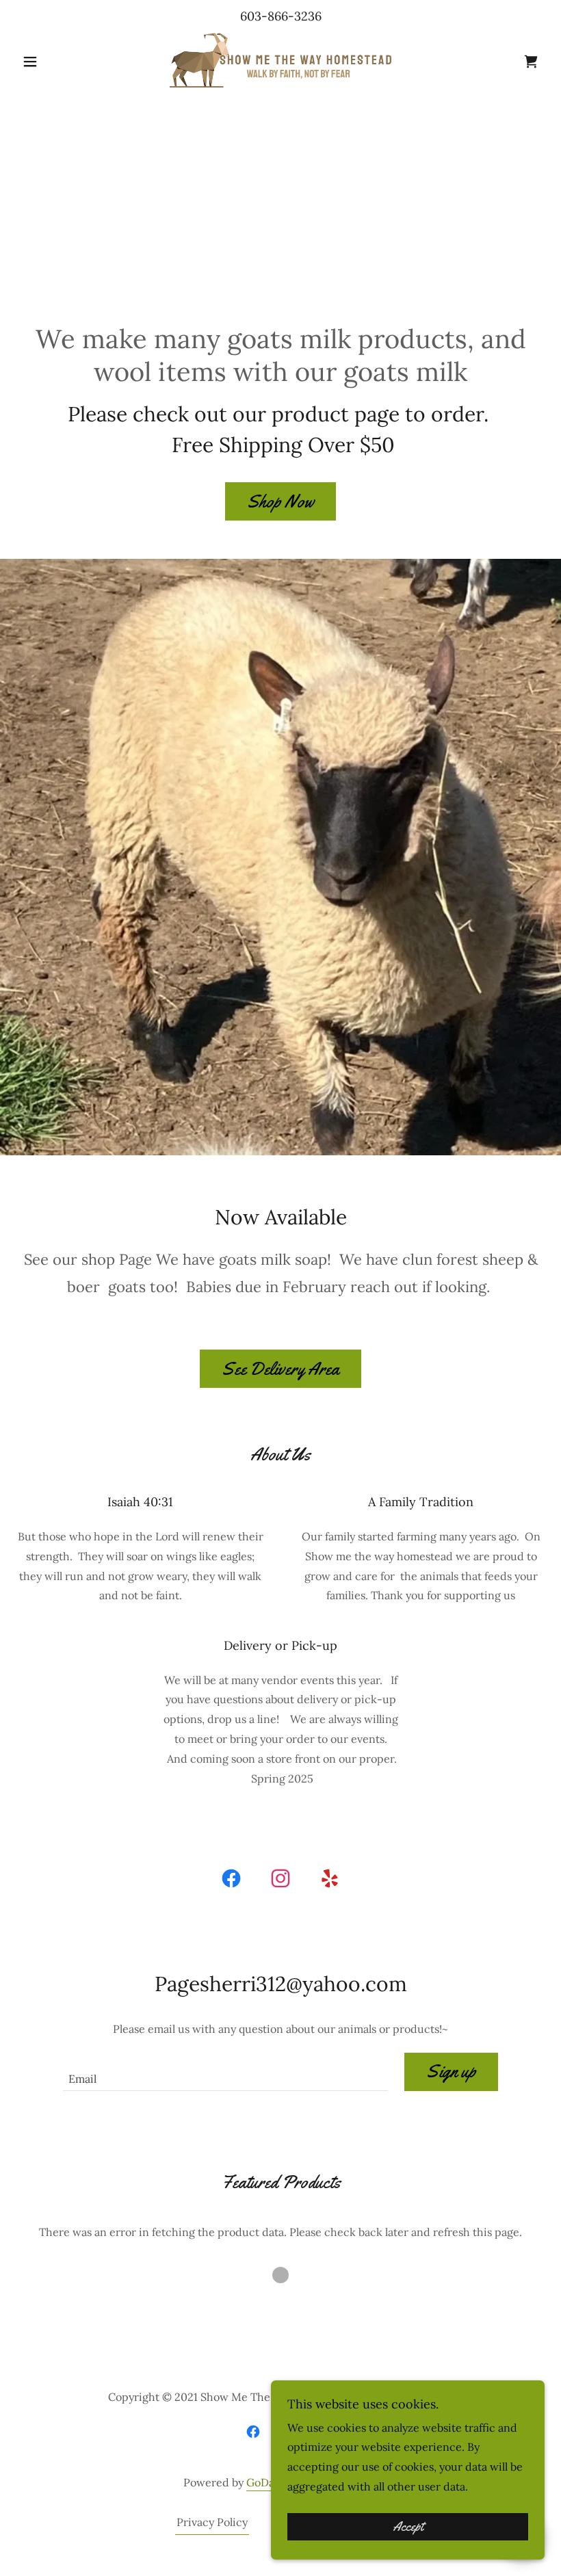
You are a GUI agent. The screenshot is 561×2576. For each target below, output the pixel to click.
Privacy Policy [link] (212, 2522)
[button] (56, 62)
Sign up (451, 2072)
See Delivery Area (280, 1369)
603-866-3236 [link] (281, 16)
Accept (408, 2527)
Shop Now (280, 502)
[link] (280, 60)
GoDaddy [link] (270, 2482)
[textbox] (225, 2072)
